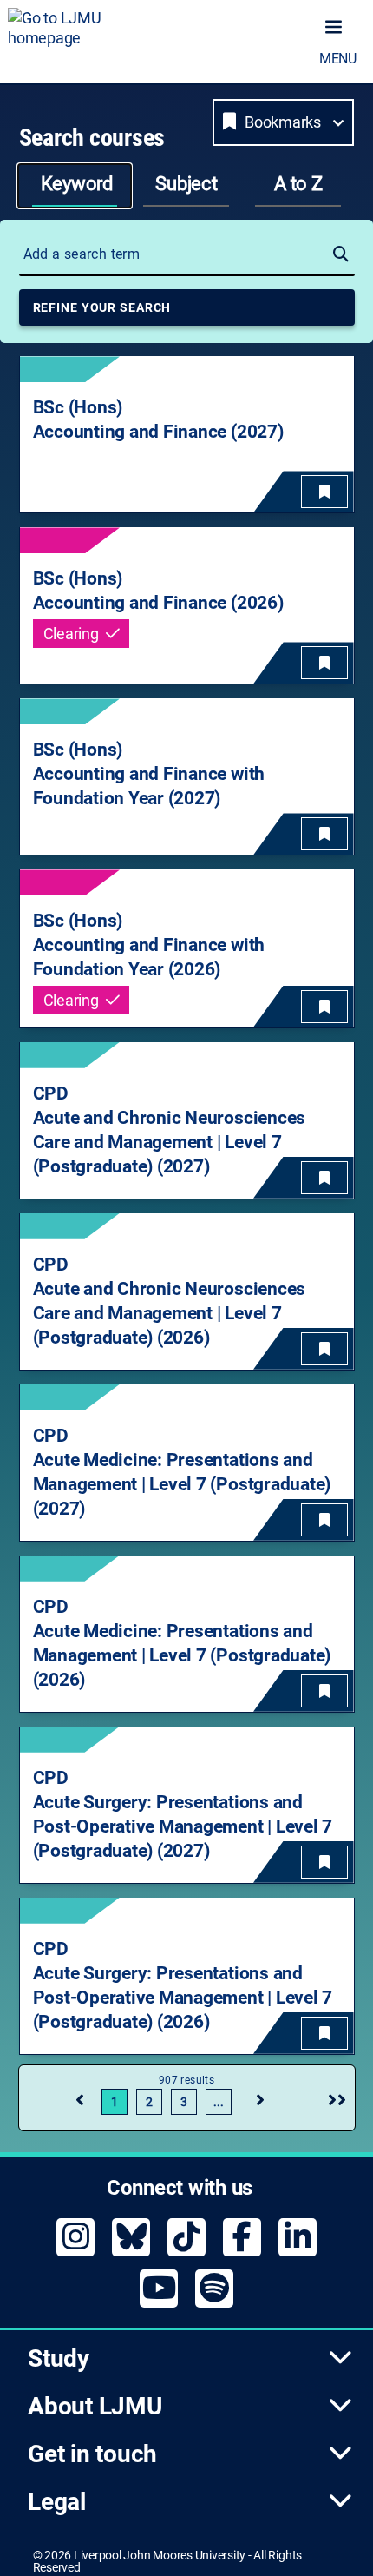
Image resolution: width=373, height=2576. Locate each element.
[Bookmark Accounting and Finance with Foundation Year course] (324, 834)
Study (59, 2358)
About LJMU (95, 2406)
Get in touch (92, 2454)
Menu (338, 59)
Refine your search (102, 307)
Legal (57, 2502)
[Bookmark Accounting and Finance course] (324, 492)
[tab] (75, 186)
